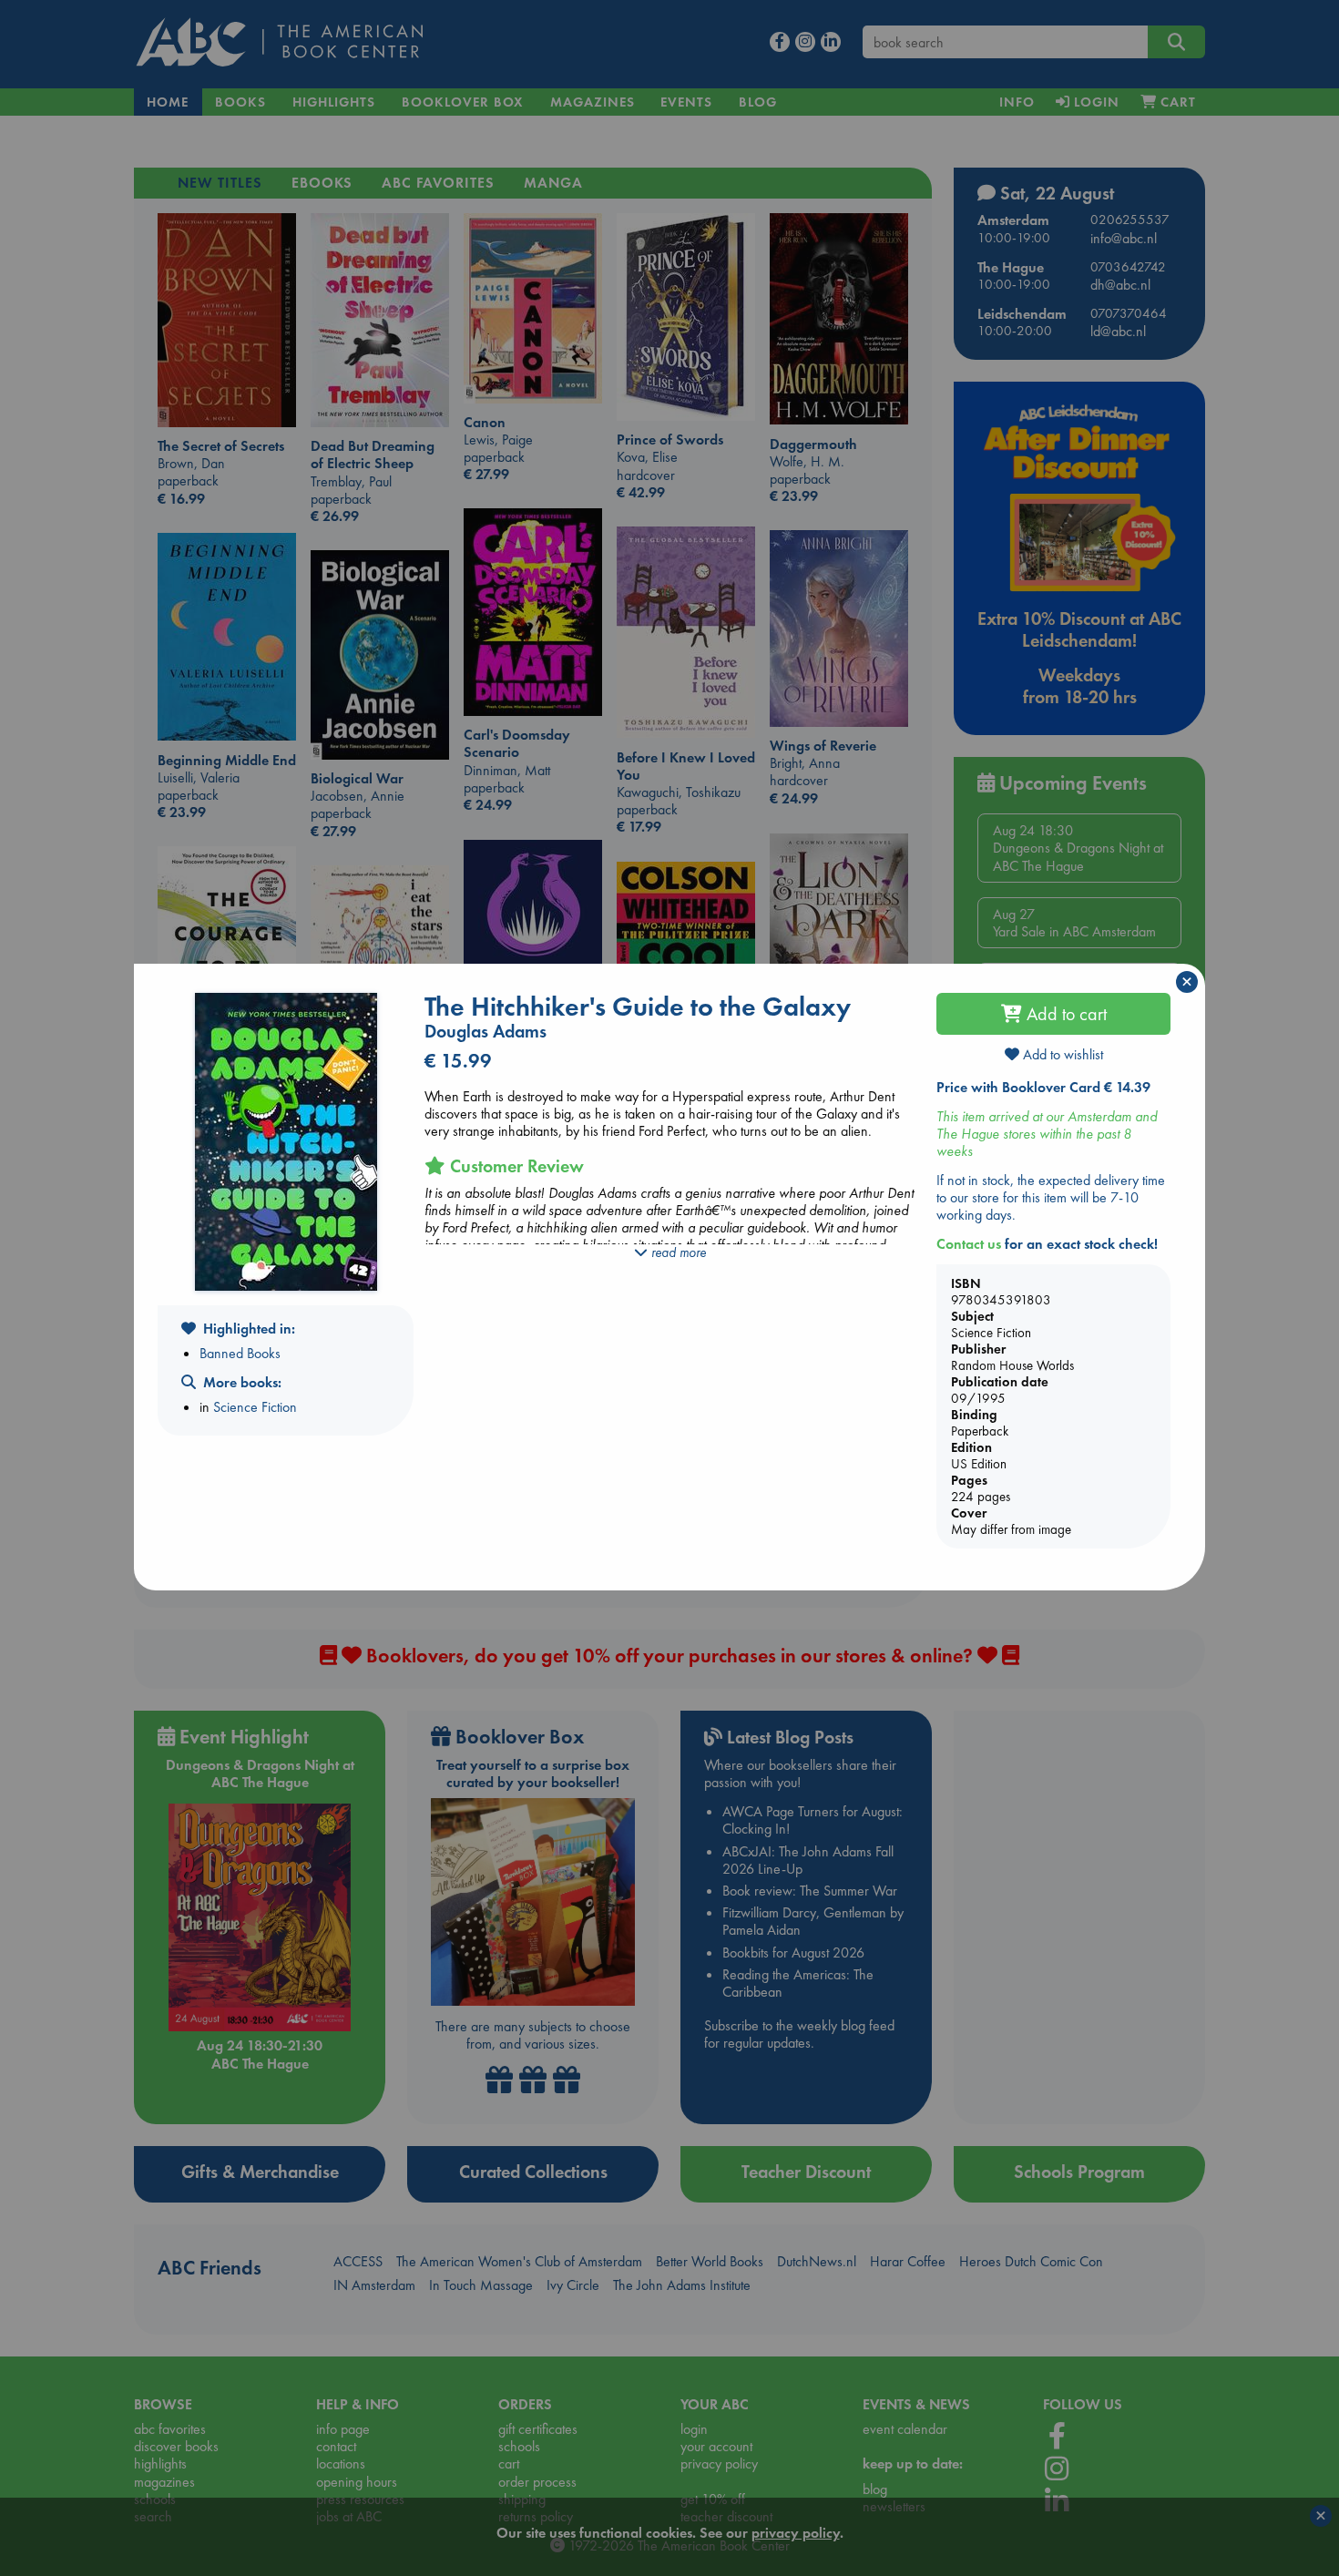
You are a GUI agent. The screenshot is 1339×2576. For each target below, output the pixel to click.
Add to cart (1064, 1014)
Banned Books (240, 1353)
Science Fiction (255, 1407)
